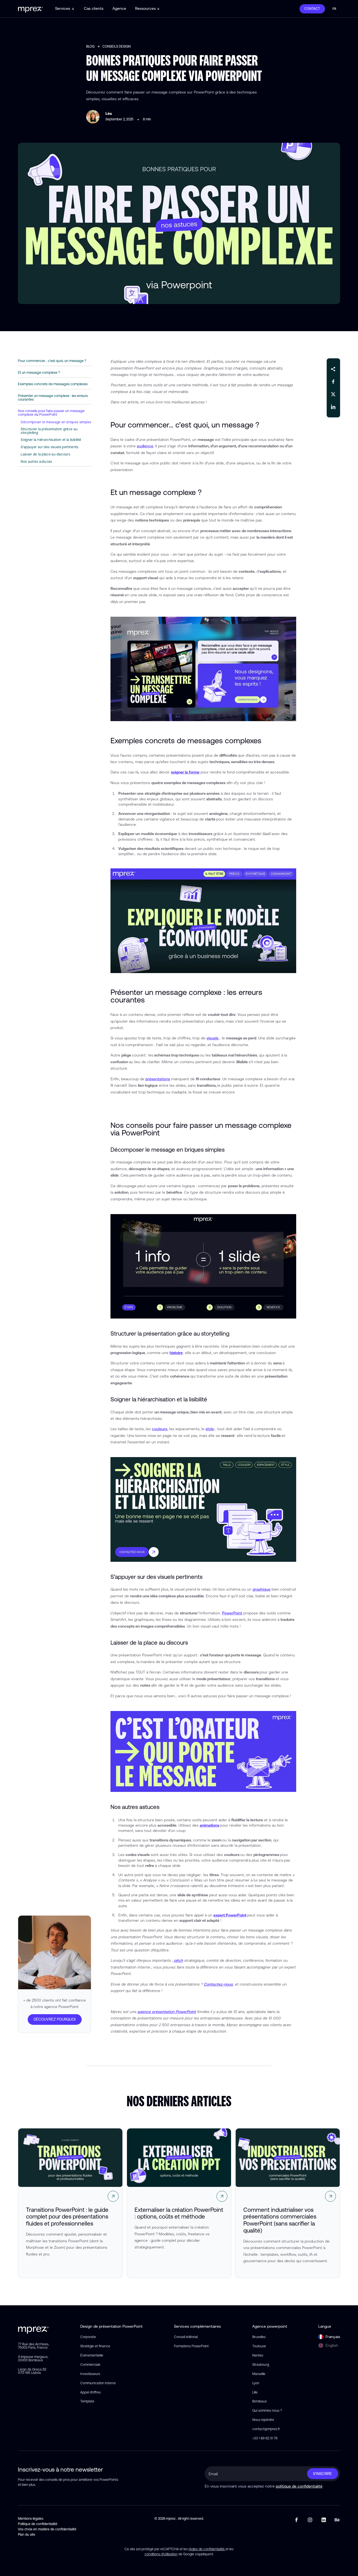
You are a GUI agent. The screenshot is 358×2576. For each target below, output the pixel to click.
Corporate (88, 2337)
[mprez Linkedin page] (324, 2520)
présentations (158, 1079)
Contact (312, 9)
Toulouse (259, 2346)
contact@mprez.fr (266, 2429)
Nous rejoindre (263, 2420)
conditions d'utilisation (161, 2554)
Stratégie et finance (95, 2346)
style (210, 1429)
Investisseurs (90, 2374)
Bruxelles (259, 2337)
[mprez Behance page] (337, 2520)
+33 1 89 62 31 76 (265, 2438)
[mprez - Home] (30, 9)
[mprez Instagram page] (310, 2520)
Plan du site (27, 2535)
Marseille (259, 2374)
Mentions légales (31, 2519)
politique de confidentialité (299, 2486)
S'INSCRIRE (322, 2474)
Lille (255, 2392)
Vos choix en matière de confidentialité (47, 2529)
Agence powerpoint (270, 2326)
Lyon (256, 2383)
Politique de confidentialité (38, 2524)
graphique (262, 1589)
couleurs (160, 1429)
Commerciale (90, 2365)
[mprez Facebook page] (297, 2520)
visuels (212, 1038)
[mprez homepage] (33, 2329)
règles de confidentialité (207, 2549)
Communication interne (98, 2383)
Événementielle (92, 2355)
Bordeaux (260, 2401)
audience (145, 446)
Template (87, 2401)
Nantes (258, 2355)
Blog (90, 46)
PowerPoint (232, 1613)
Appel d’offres (90, 2392)
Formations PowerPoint (191, 2346)
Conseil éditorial (186, 2337)
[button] (65, 9)
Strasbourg (261, 2365)
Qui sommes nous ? (267, 2411)
